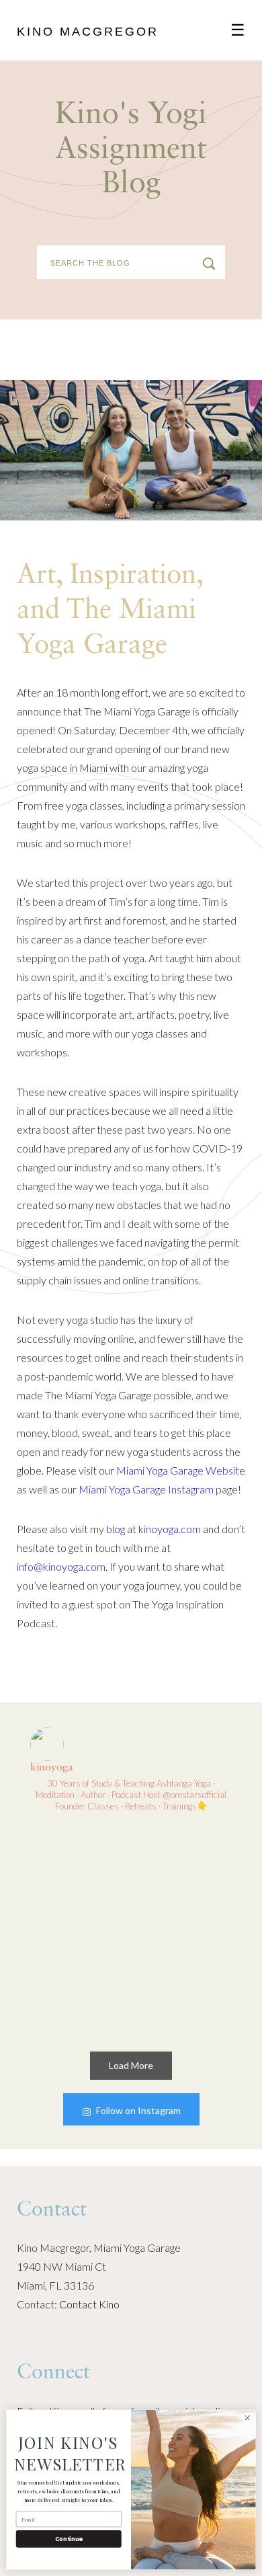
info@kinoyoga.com (61, 1566)
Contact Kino (89, 2304)
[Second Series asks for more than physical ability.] (184, 1876)
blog (116, 1529)
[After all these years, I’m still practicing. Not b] (78, 1982)
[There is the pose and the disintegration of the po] (184, 1982)
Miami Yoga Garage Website (181, 1470)
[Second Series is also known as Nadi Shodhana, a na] (78, 1876)
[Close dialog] (248, 2418)
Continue (69, 2539)
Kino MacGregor (88, 32)
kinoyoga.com (170, 1529)
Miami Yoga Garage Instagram (146, 1489)
